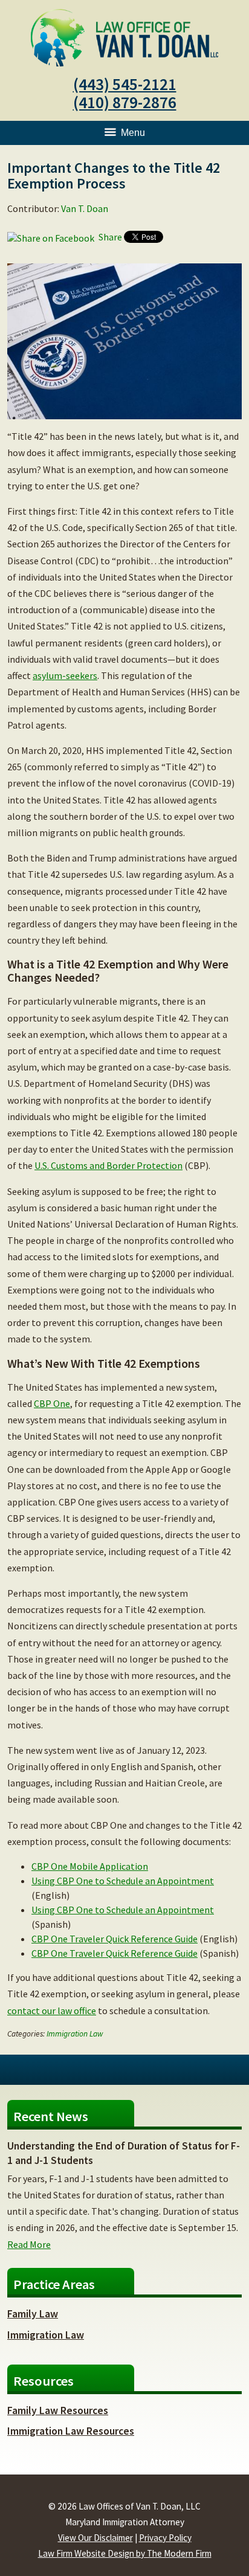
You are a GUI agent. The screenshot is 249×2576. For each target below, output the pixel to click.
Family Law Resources (58, 2410)
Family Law (33, 2314)
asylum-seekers (65, 675)
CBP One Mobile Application (90, 1866)
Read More (29, 2244)
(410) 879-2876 (125, 102)
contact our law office (52, 2011)
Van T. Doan (85, 208)
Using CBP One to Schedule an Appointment (123, 1881)
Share (109, 237)
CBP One (52, 1403)
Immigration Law (75, 2034)
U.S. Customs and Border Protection (108, 1165)
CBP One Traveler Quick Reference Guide (115, 1939)
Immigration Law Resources (71, 2431)
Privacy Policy (165, 2538)
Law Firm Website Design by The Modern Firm (125, 2553)
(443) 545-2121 (125, 84)
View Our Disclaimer (95, 2538)
